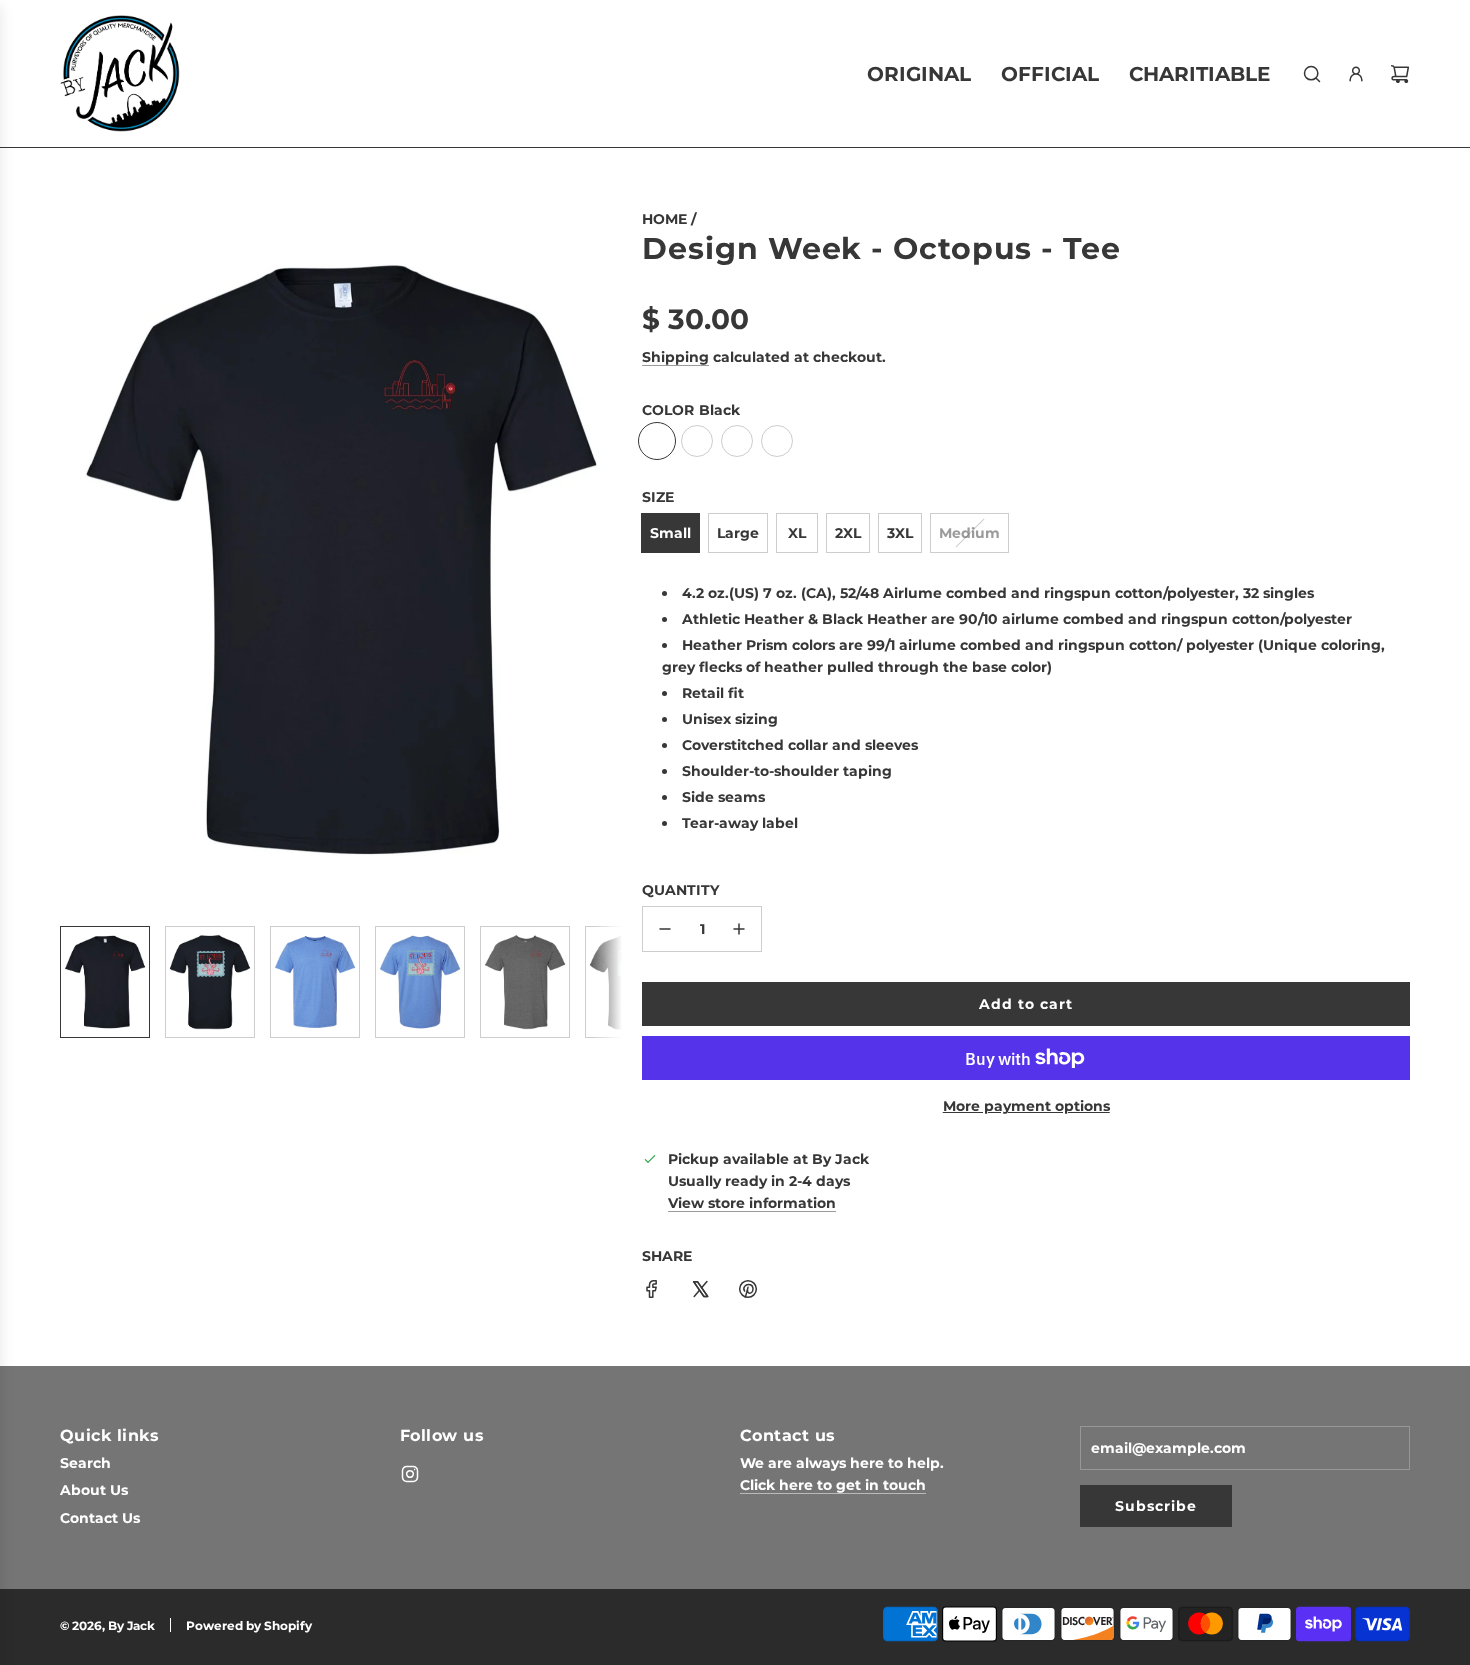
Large (738, 533)
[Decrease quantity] (665, 929)
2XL (848, 533)
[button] (76, 559)
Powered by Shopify (249, 1625)
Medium (969, 533)
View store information (752, 1203)
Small (670, 533)
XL (797, 533)
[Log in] (1356, 74)
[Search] (1312, 74)
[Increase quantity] (739, 929)
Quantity (680, 890)
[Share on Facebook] (652, 1292)
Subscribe (1156, 1506)
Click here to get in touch (833, 1485)
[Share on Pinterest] (748, 1292)
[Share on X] (700, 1292)
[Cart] (1400, 74)
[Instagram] (410, 1474)
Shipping (675, 357)
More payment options (1026, 1106)
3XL (900, 533)
